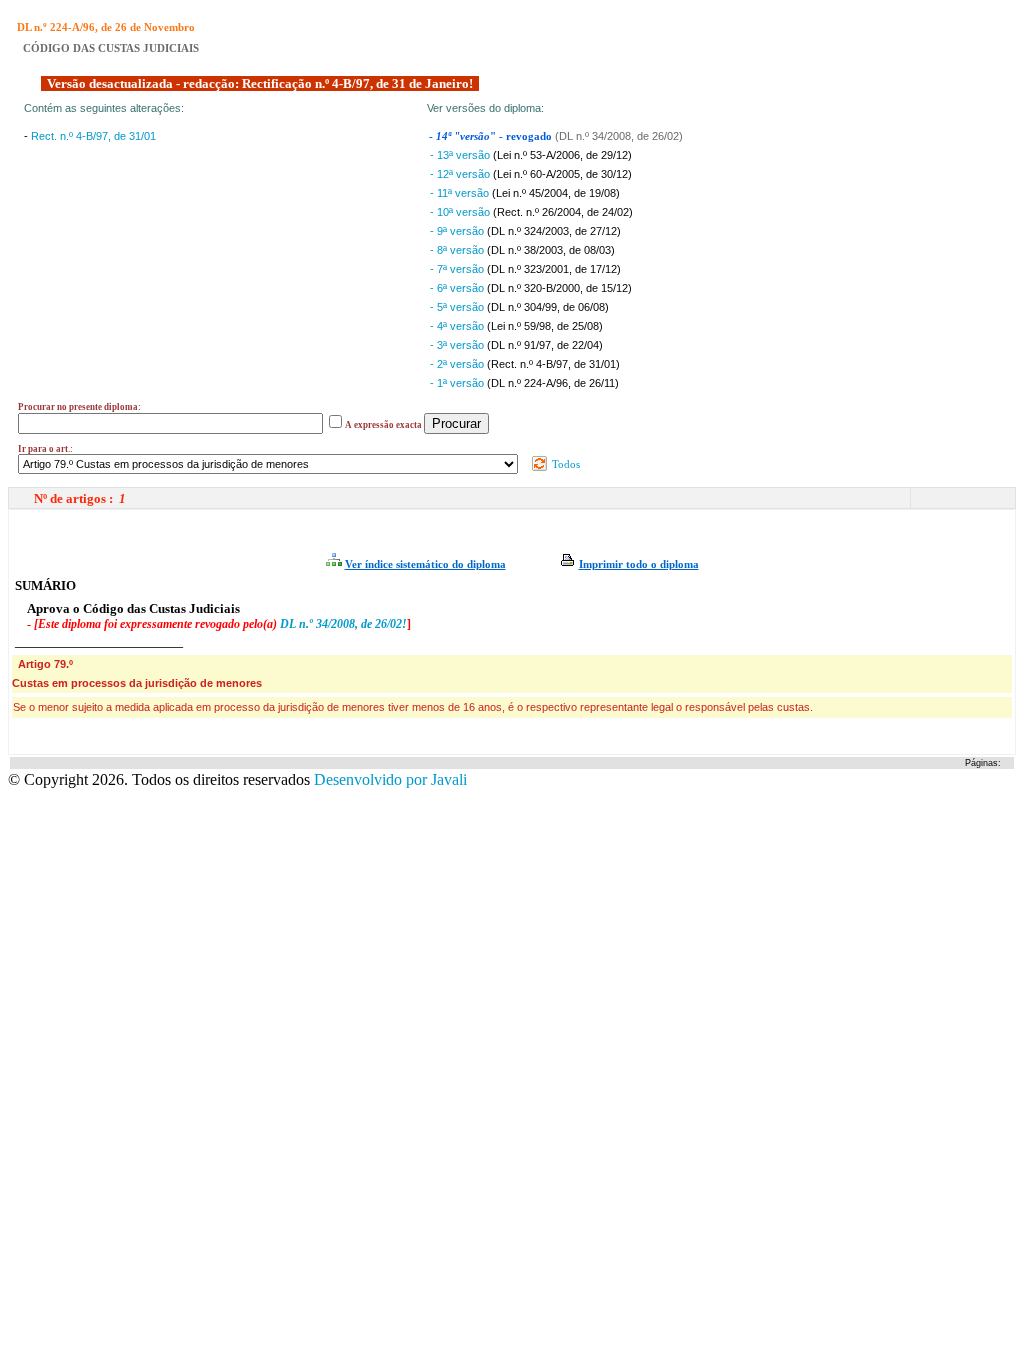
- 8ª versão (458, 250)
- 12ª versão (461, 174)
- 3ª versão (458, 345)
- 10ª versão (461, 212)
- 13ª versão (461, 155)
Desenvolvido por (390, 779)
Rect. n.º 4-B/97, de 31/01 (93, 136)
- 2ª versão (458, 364)
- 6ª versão (458, 288)
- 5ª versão (458, 307)
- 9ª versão (458, 231)
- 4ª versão (458, 326)
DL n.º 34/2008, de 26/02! (343, 624)
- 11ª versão (461, 193)
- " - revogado (492, 136)
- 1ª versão (458, 383)
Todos (564, 464)
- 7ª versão (458, 269)
